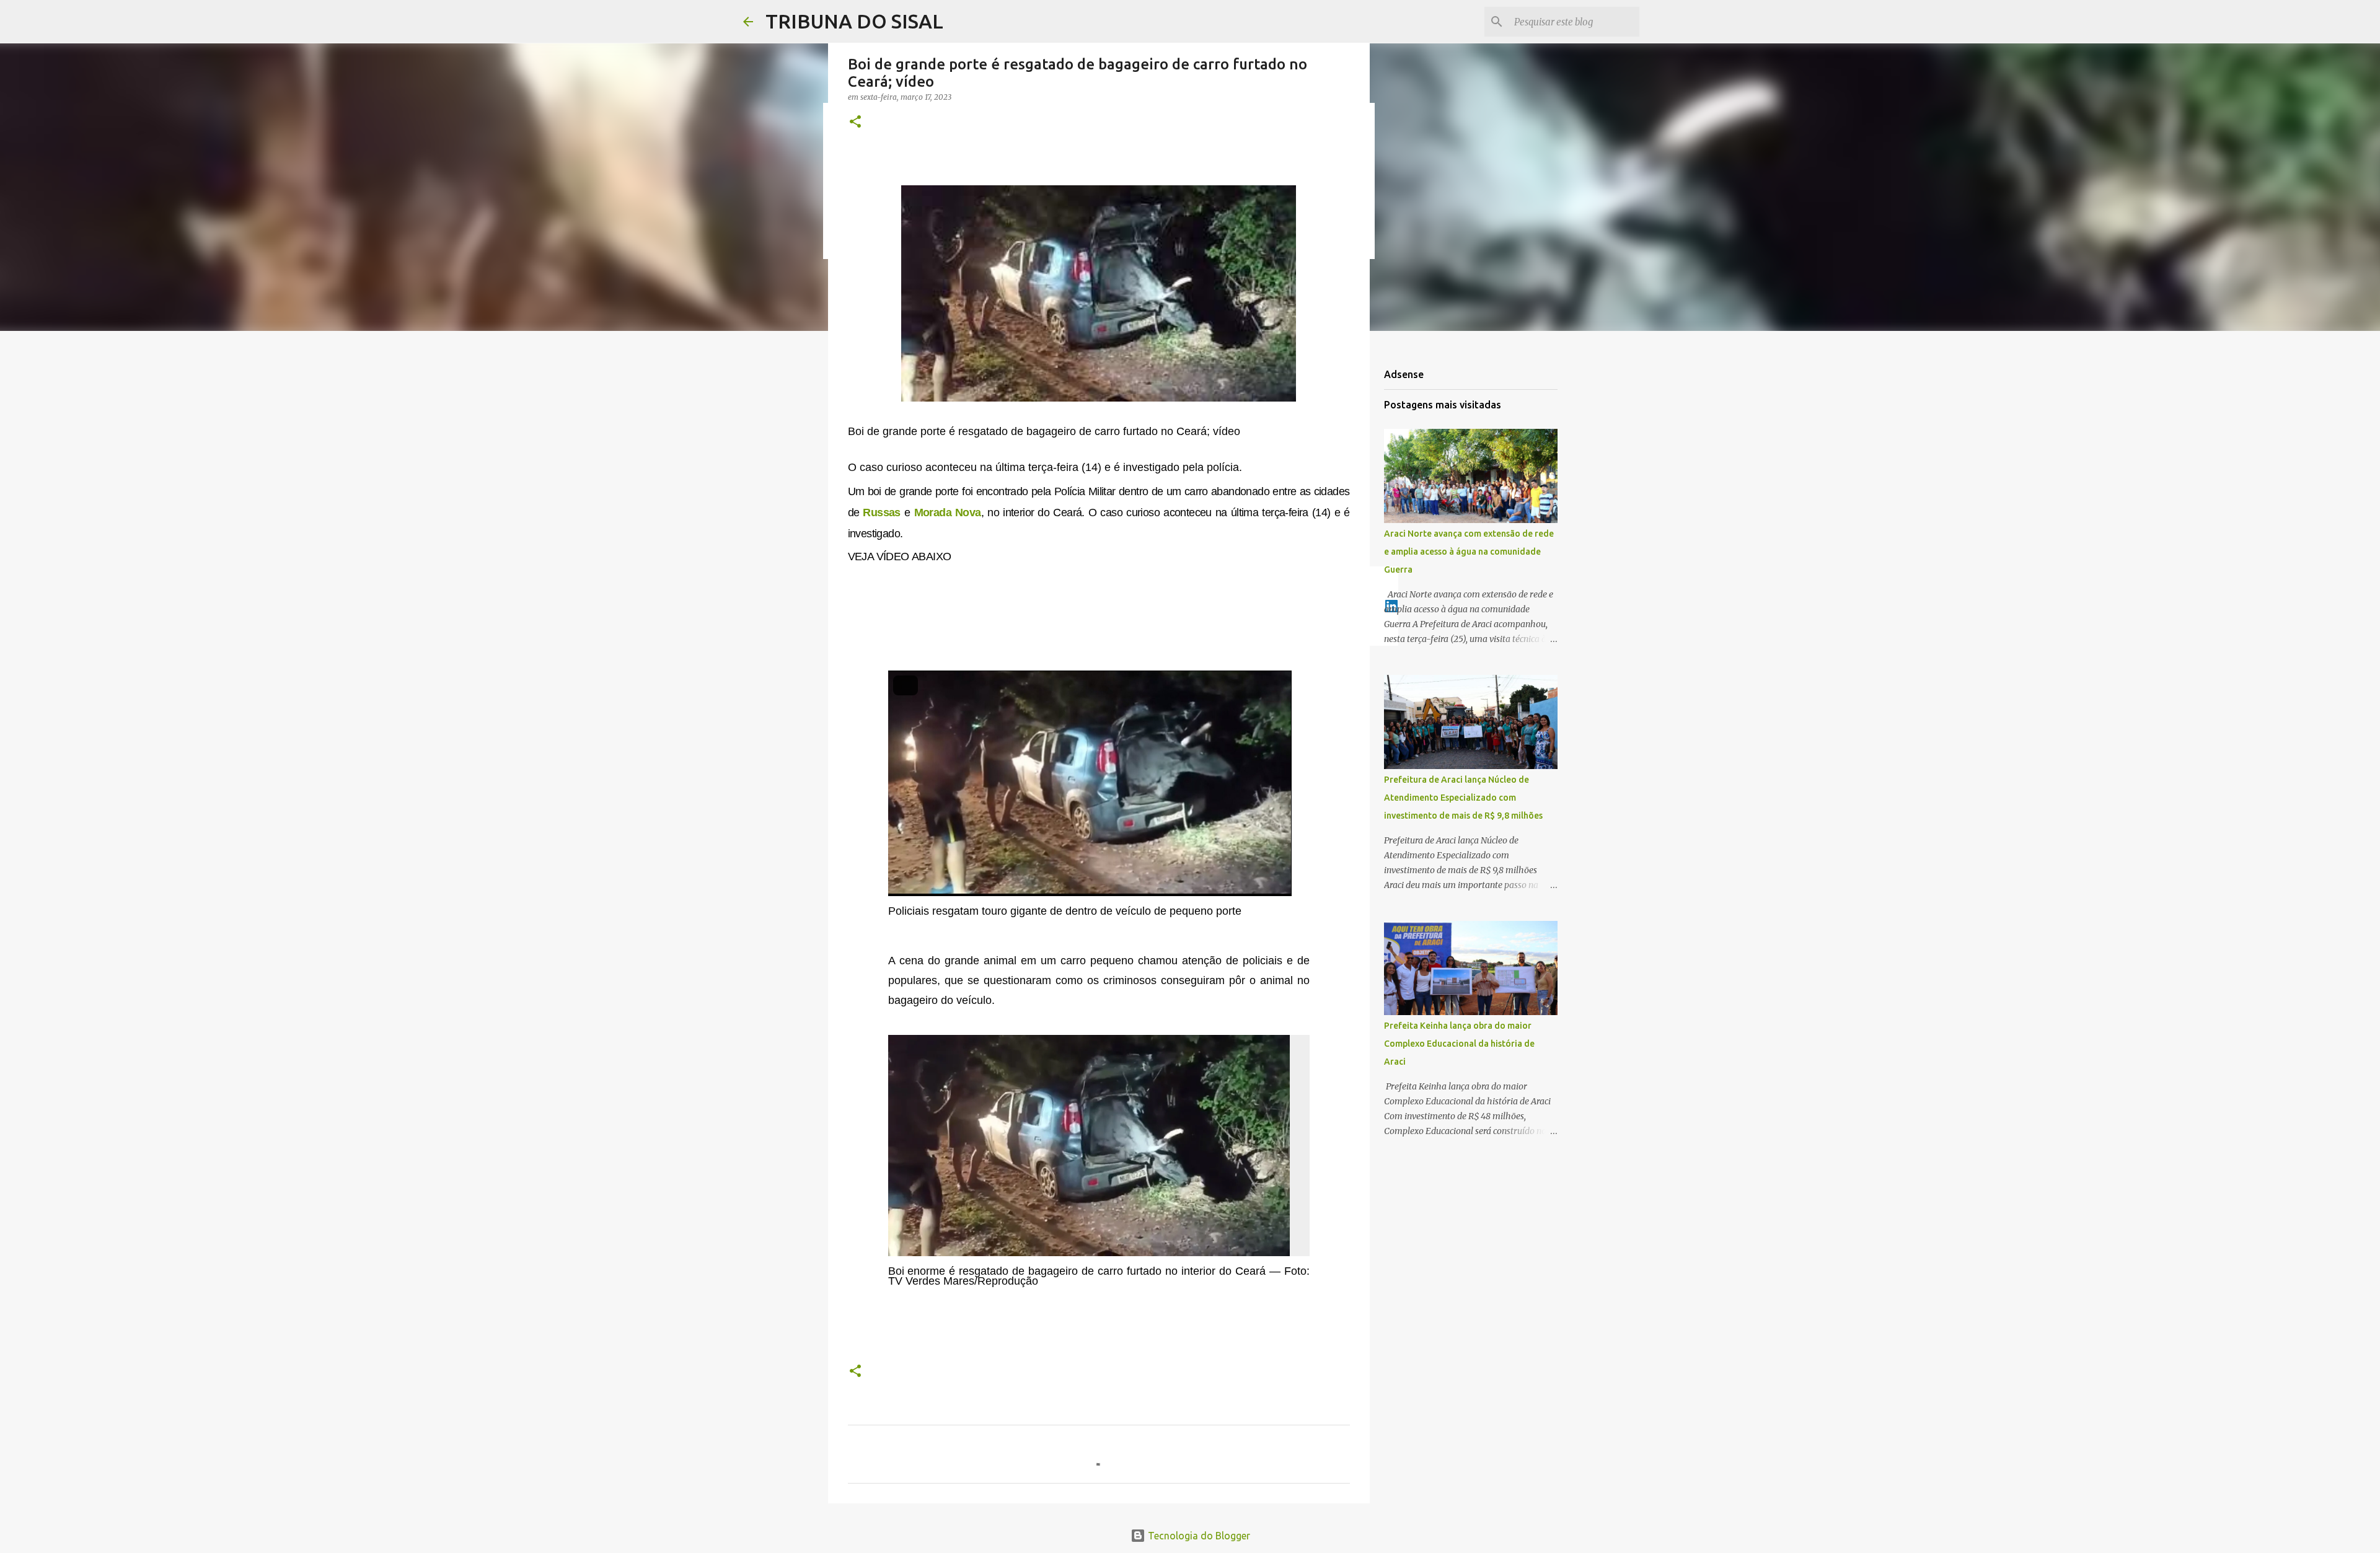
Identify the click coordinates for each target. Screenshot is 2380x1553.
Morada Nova (948, 513)
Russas (881, 513)
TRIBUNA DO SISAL (854, 21)
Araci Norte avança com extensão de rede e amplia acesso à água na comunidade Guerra (1469, 552)
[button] (855, 122)
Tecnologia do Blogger (1198, 1536)
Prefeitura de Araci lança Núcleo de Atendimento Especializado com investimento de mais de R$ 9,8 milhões (1463, 798)
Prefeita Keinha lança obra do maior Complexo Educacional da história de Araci (1459, 1044)
